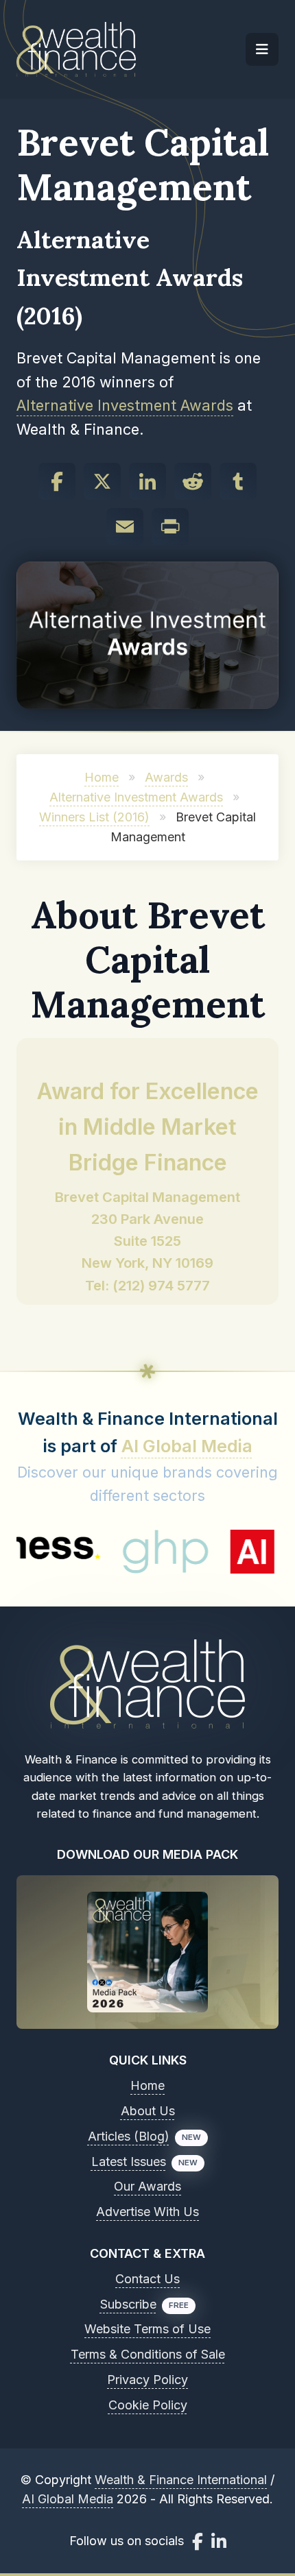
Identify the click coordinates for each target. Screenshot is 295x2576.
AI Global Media (187, 1446)
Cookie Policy (148, 2405)
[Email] (125, 527)
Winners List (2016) (94, 817)
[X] (102, 481)
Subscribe (128, 2304)
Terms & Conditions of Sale (148, 2354)
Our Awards (147, 2186)
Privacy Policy (147, 2380)
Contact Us (147, 2279)
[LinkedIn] (147, 481)
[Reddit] (193, 481)
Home (102, 777)
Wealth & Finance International (181, 2480)
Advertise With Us (147, 2212)
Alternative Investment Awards (125, 405)
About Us (148, 2111)
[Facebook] (57, 481)
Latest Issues (129, 2162)
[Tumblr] (238, 481)
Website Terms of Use (147, 2329)
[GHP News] (135, 1552)
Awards (166, 777)
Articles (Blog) (129, 2136)
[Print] (170, 527)
